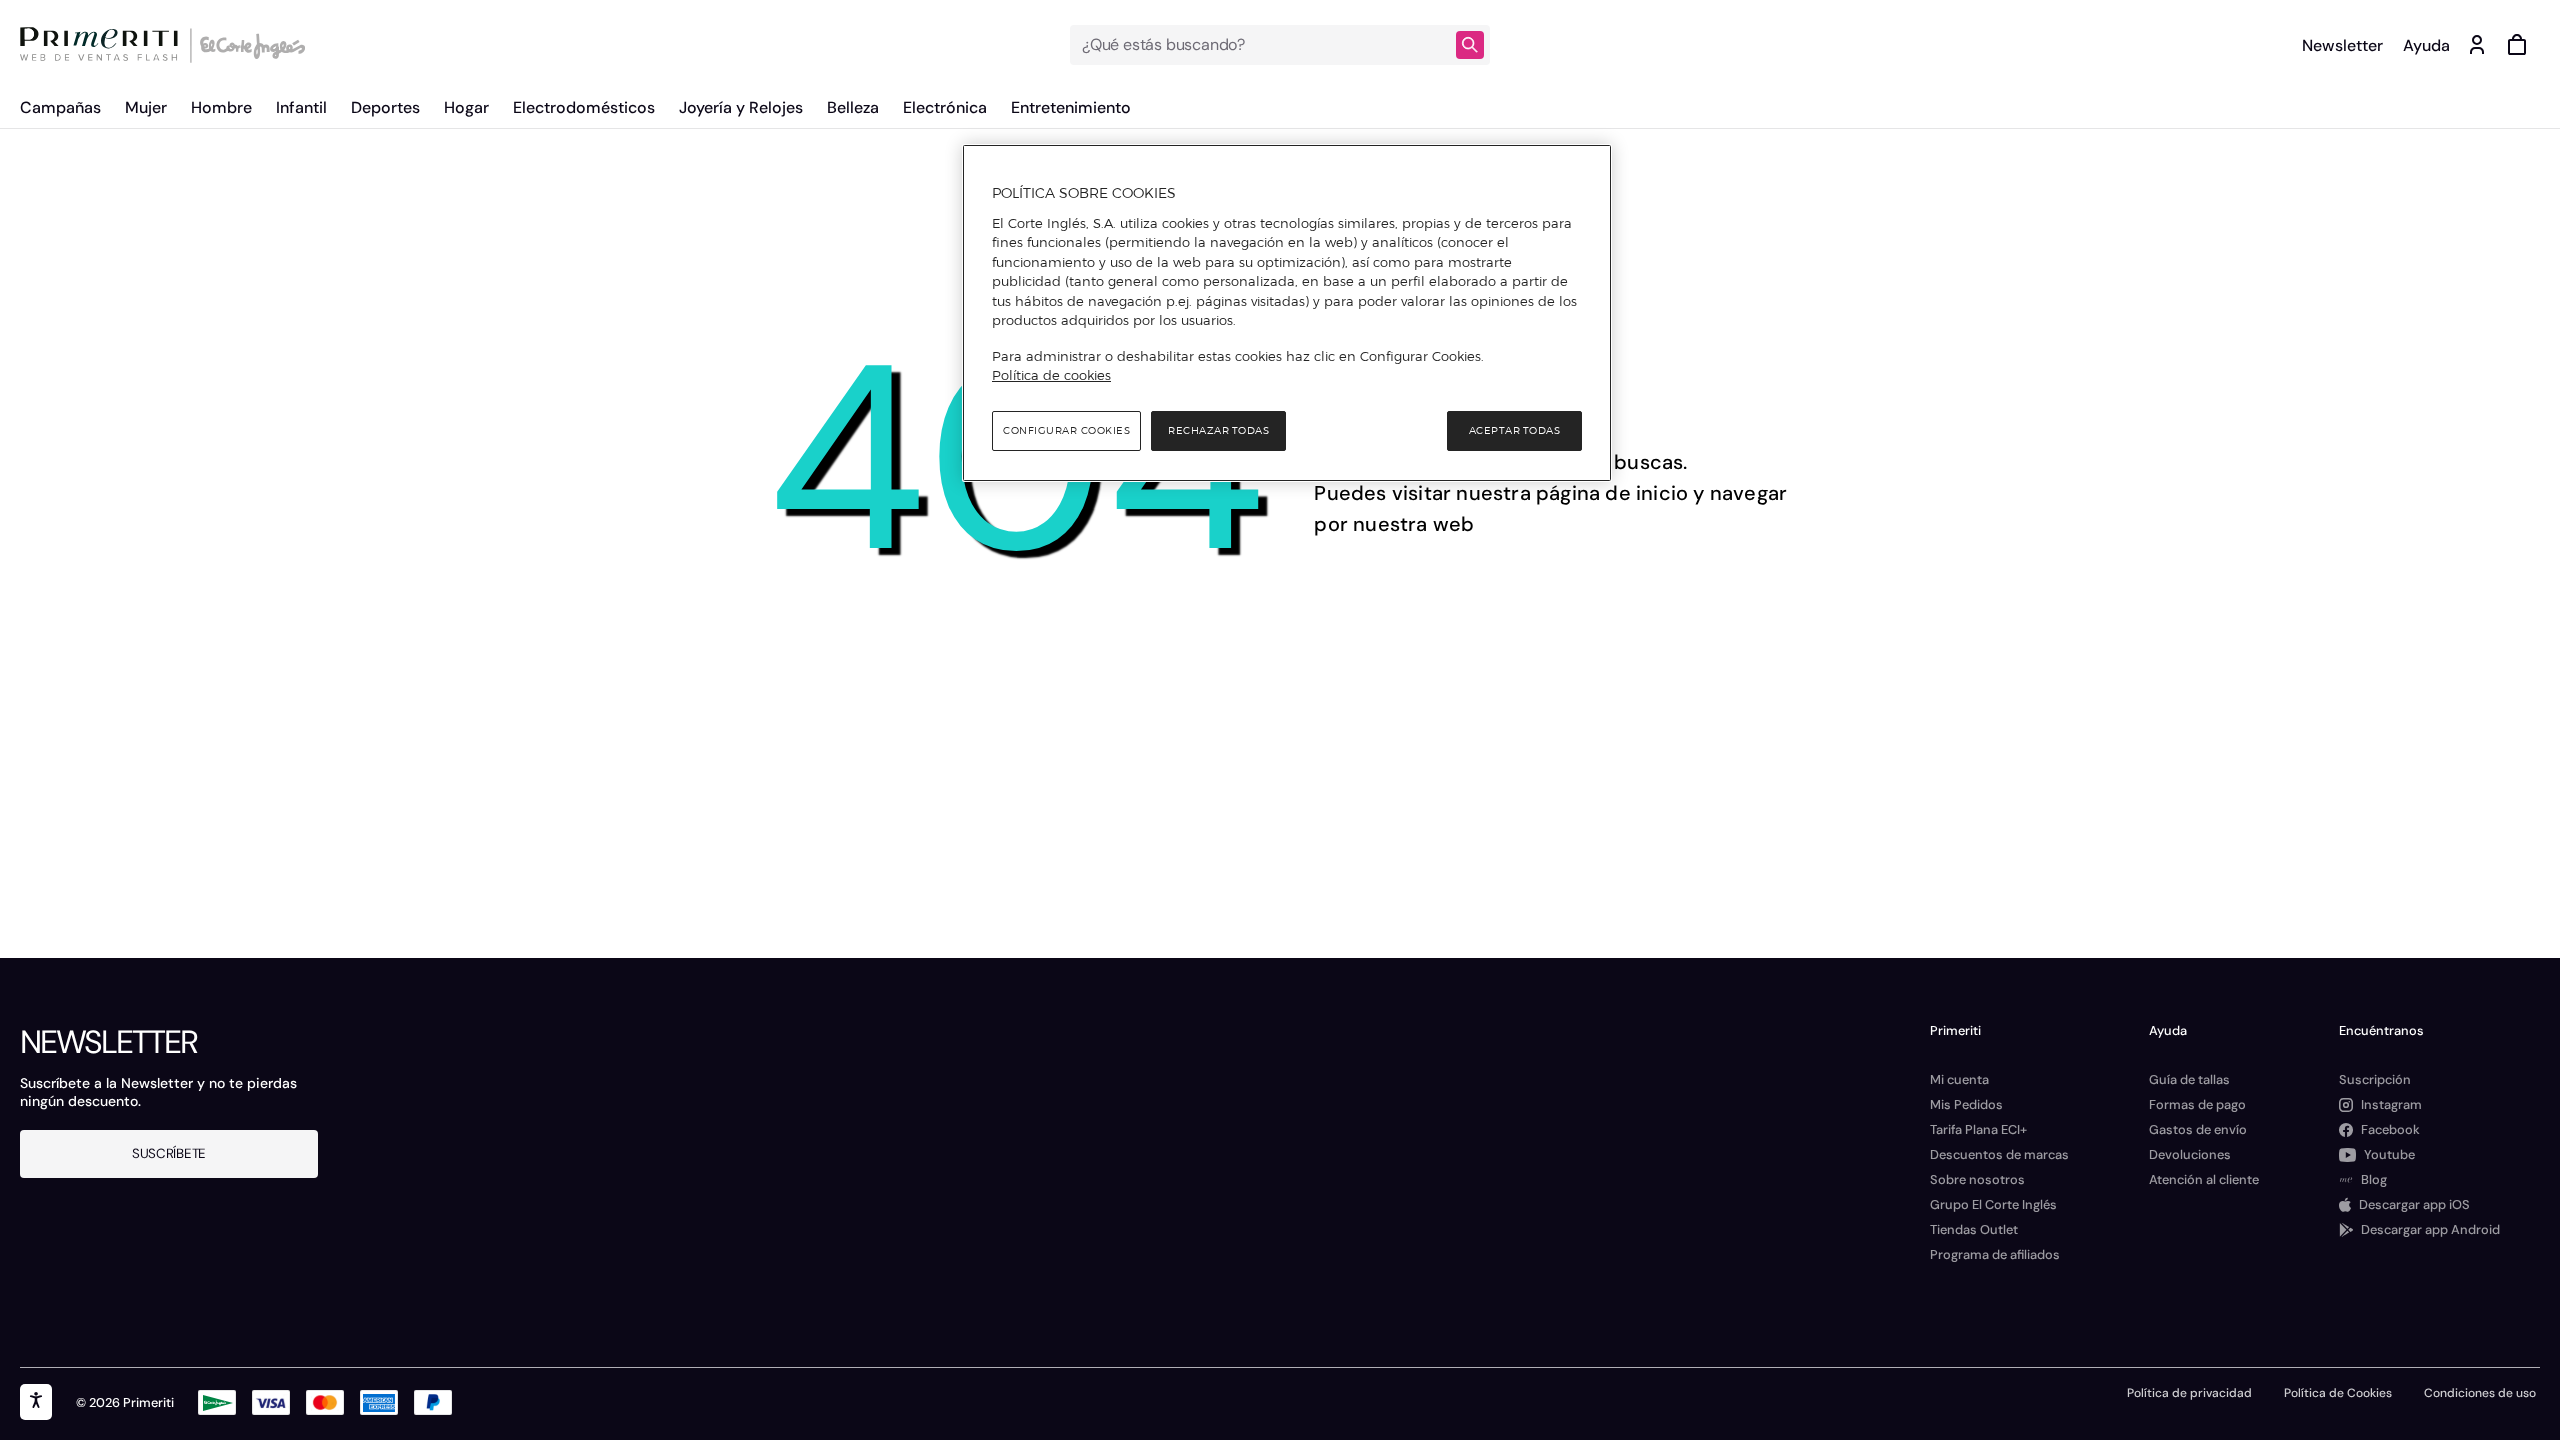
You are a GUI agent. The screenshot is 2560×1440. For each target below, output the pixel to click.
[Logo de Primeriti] (104, 45)
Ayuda (2426, 45)
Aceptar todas (1515, 430)
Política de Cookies (2338, 1393)
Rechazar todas (1218, 430)
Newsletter (2342, 45)
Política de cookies (1051, 375)
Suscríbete (169, 1153)
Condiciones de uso (2480, 1393)
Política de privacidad (2189, 1393)
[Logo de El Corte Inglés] (249, 45)
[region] (1287, 313)
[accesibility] (36, 1402)
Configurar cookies (1066, 430)
